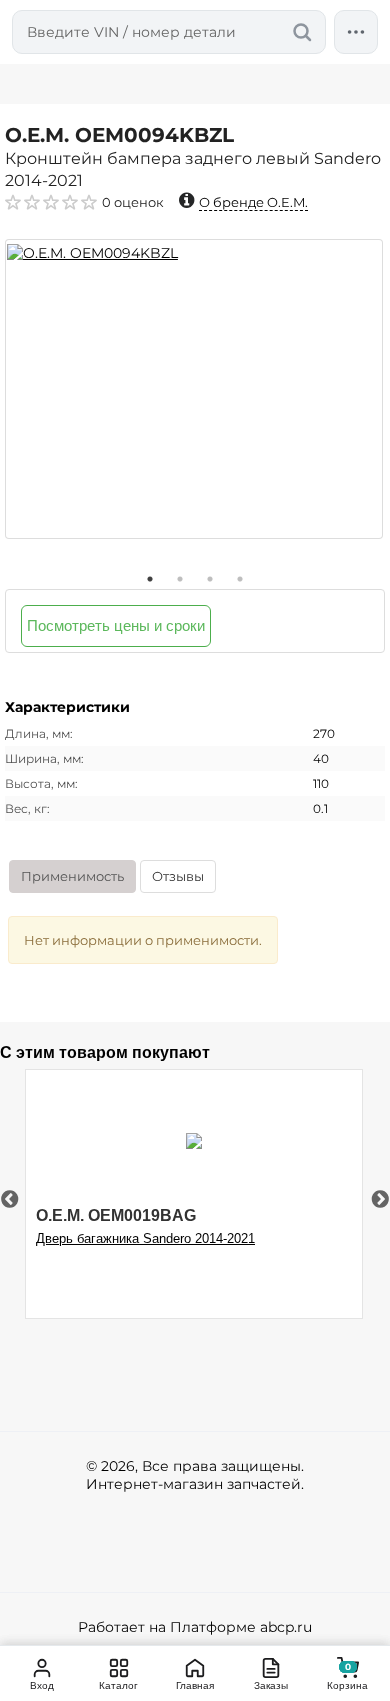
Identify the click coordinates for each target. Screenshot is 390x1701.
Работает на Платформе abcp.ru (195, 1627)
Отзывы (178, 876)
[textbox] (169, 32)
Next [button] (380, 1200)
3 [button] (210, 579)
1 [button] (150, 579)
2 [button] (180, 579)
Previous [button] (10, 1200)
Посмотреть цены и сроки (116, 625)
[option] (194, 389)
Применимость (72, 876)
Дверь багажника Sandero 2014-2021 (145, 1238)
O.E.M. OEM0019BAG (116, 1215)
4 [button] (240, 579)
